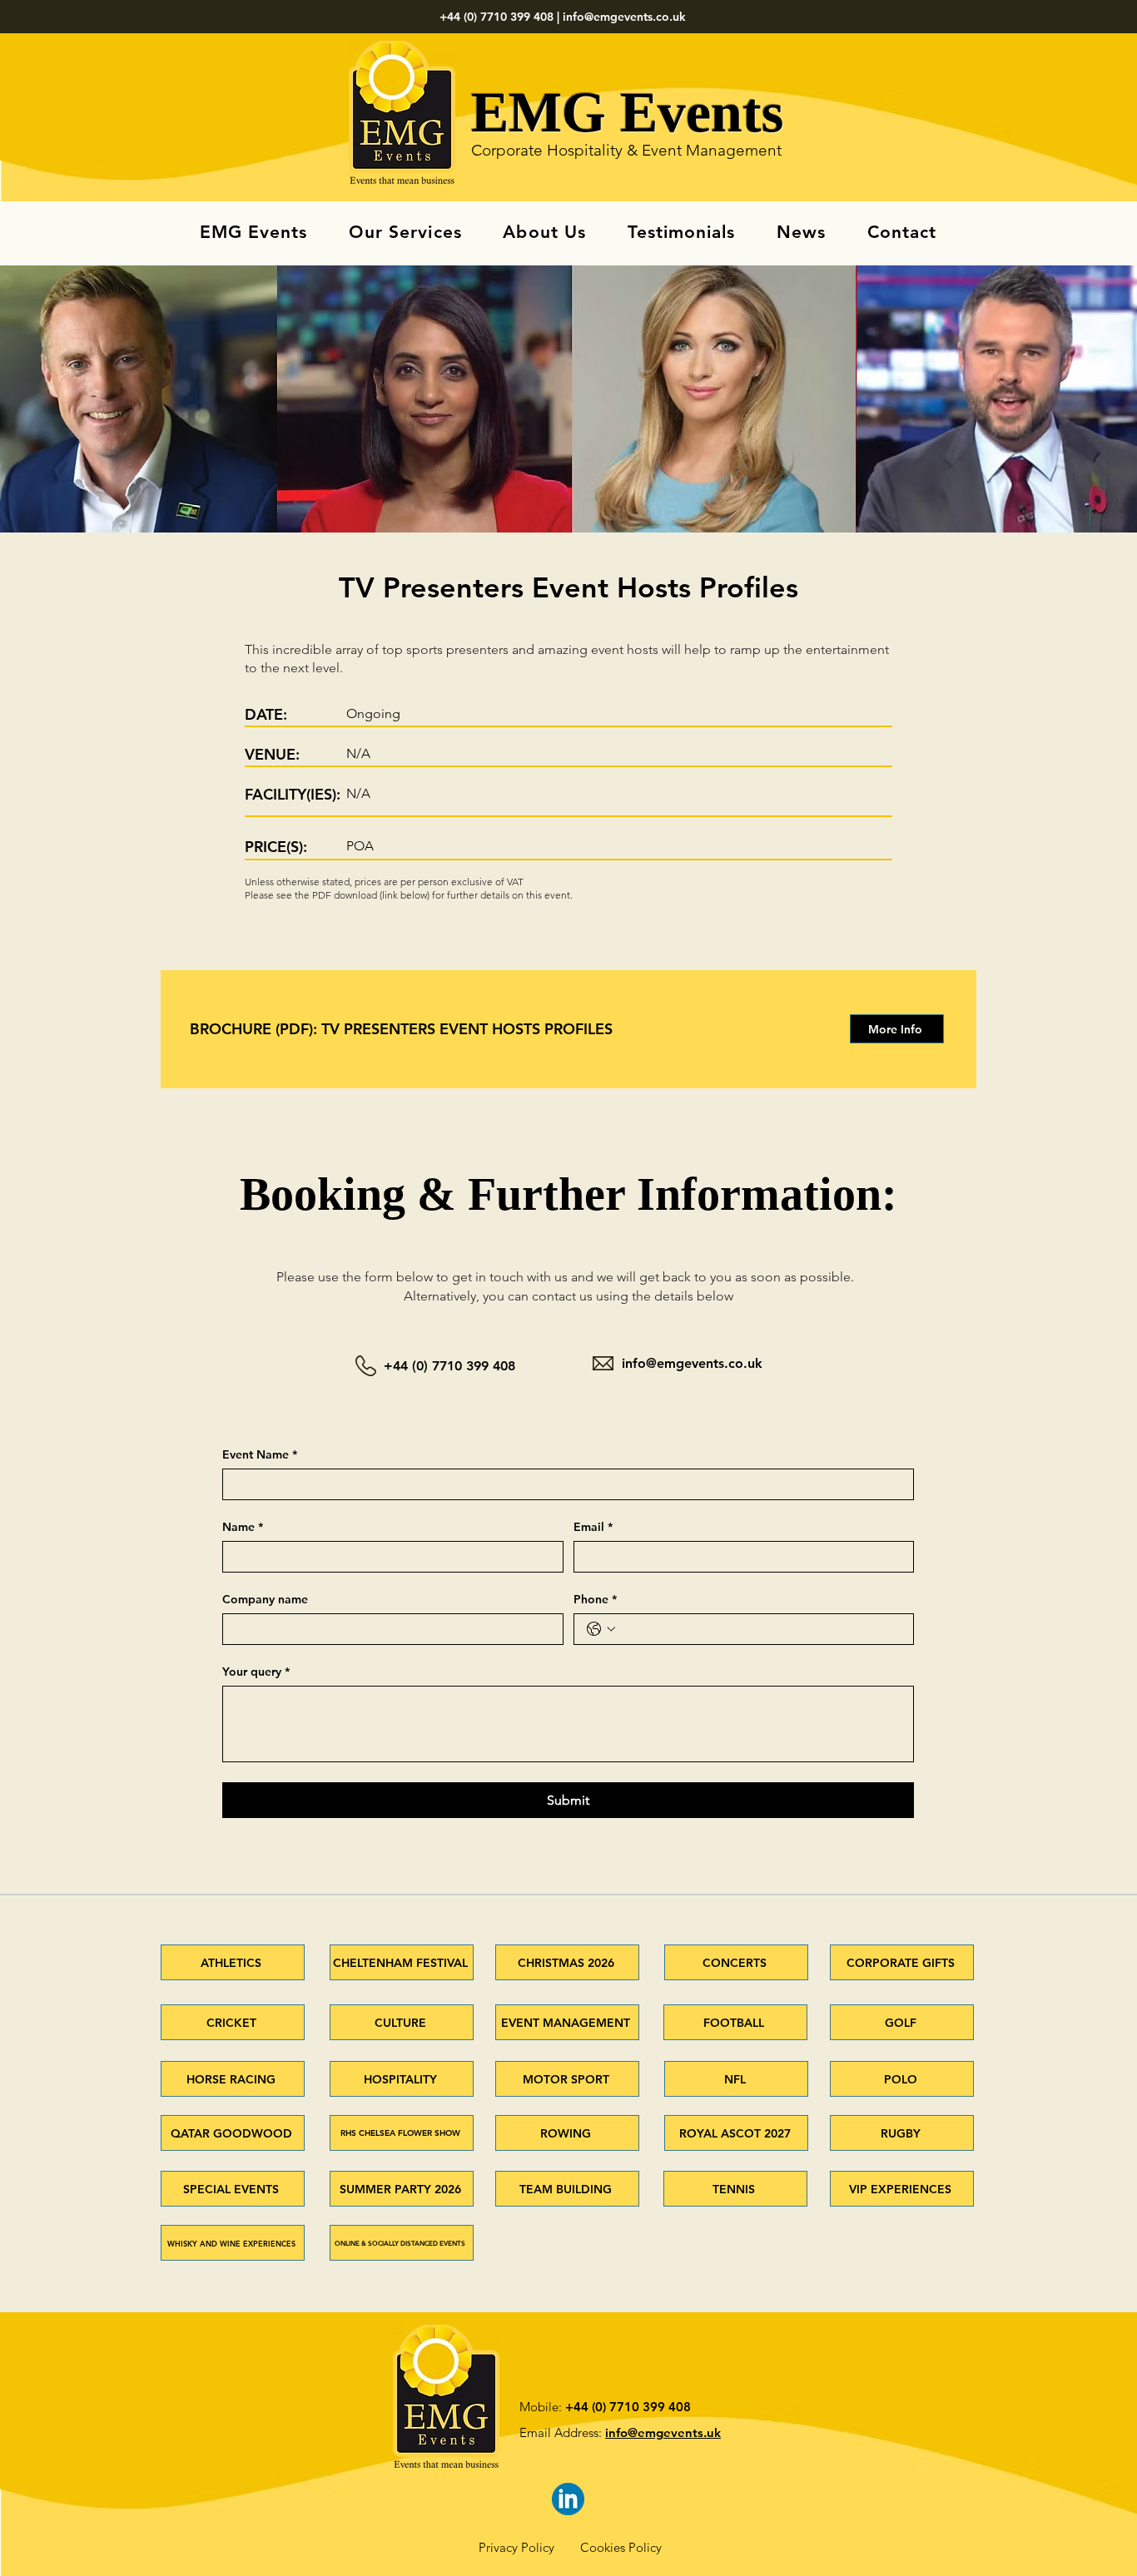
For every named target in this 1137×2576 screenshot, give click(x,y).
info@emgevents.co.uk (624, 17)
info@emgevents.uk (663, 2432)
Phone (595, 1600)
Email (593, 1527)
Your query (256, 1672)
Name (243, 1527)
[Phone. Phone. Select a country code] (601, 1629)
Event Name (260, 1455)
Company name (265, 1600)
